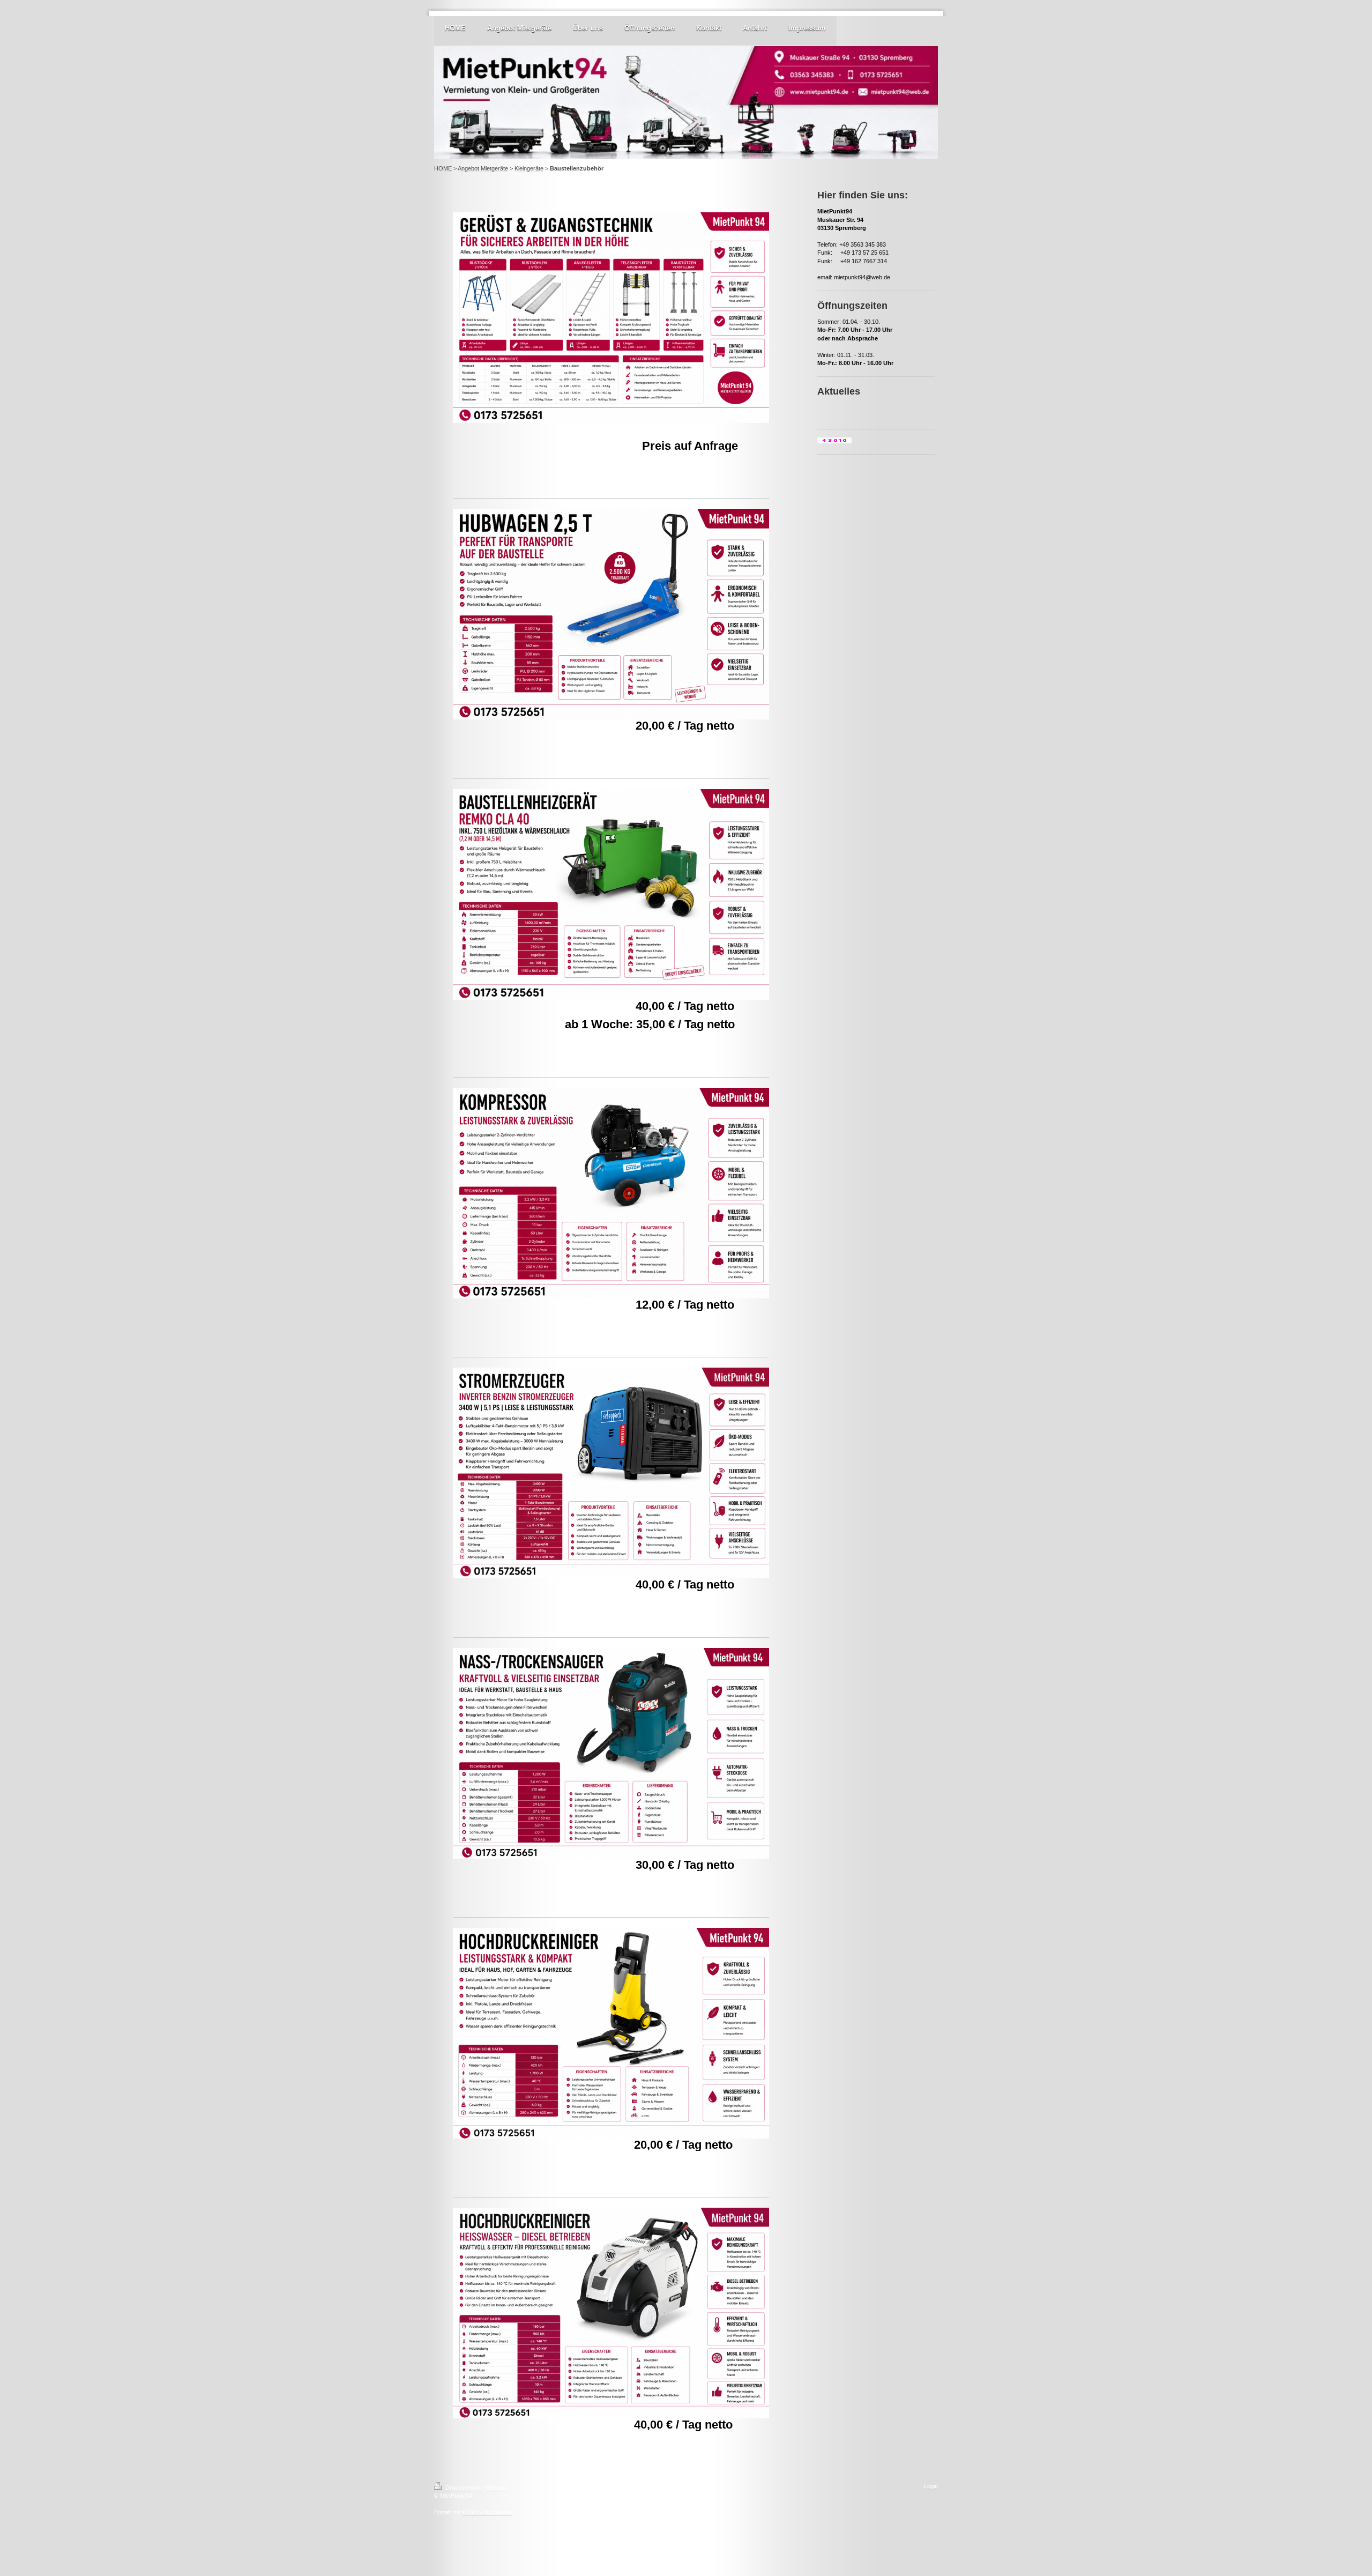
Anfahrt (755, 28)
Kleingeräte (529, 168)
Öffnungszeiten (650, 28)
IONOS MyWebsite (487, 2512)
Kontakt (709, 28)
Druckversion (463, 2488)
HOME (455, 28)
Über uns (588, 28)
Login (931, 2486)
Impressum (807, 28)
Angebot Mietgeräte (519, 28)
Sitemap (496, 2488)
